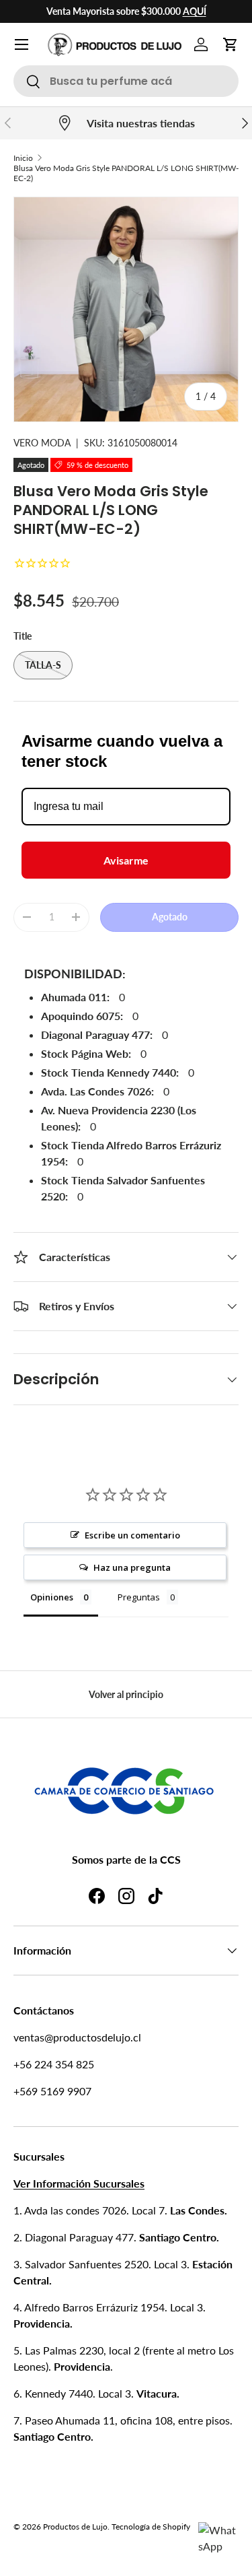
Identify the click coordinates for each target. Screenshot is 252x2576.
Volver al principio (126, 1694)
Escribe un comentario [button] (132, 1535)
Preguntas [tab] (139, 1597)
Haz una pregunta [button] (132, 1567)
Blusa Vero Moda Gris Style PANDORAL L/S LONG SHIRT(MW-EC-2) (126, 173)
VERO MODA (42, 443)
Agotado (170, 917)
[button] (230, 44)
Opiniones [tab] (52, 1597)
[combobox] (126, 81)
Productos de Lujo (75, 2527)
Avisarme (126, 860)
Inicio (23, 158)
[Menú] (22, 44)
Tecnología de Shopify (151, 2527)
